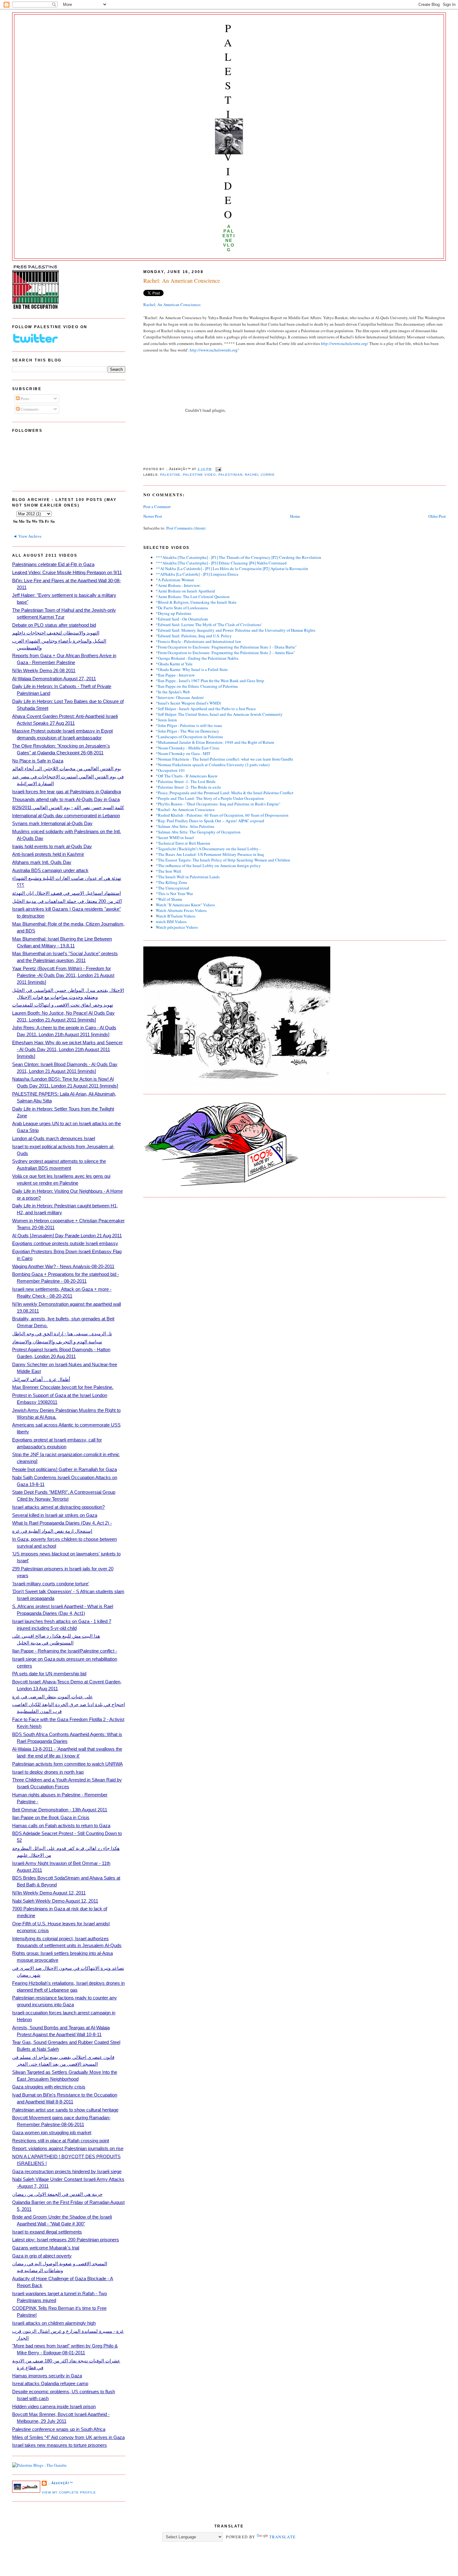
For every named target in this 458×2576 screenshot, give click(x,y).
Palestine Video (229, 121)
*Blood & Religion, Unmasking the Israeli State (196, 602)
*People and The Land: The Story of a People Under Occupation (210, 798)
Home (295, 516)
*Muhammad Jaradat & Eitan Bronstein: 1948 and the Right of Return (215, 742)
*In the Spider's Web (173, 692)
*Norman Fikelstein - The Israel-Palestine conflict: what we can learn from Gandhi (224, 759)
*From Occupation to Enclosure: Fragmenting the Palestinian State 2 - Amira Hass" (225, 653)
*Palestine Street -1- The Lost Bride (186, 781)
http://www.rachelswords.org (214, 350)
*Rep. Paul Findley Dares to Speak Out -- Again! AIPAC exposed (210, 821)
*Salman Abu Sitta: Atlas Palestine (185, 826)
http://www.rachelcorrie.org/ (345, 343)
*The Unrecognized (172, 888)
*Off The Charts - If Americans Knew (187, 776)
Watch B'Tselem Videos (176, 916)
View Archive (30, 536)
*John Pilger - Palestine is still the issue (189, 725)
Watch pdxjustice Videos (177, 927)
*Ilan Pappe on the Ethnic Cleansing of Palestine (197, 686)
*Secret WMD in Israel (175, 837)
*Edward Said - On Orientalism (182, 619)
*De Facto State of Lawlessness (182, 608)
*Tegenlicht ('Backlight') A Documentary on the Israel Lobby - (208, 849)
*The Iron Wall (168, 871)
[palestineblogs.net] (39, 2465)
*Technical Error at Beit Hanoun (183, 843)
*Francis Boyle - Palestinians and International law (198, 641)
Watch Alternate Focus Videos (181, 910)
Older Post (437, 516)
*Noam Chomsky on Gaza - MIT (183, 753)
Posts (24, 399)
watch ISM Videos (171, 922)
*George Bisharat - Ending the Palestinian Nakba (197, 658)
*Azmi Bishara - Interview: (178, 585)
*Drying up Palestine (174, 613)
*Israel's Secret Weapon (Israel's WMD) (188, 703)
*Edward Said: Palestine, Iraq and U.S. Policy (194, 636)
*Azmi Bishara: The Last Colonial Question (193, 597)
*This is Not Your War (174, 894)
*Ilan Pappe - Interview (175, 675)
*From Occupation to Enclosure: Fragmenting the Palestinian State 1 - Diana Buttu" (226, 647)
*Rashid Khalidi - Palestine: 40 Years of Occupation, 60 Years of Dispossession (222, 815)
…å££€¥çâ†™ (61, 2483)
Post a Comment (157, 507)
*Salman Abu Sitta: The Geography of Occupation (198, 832)
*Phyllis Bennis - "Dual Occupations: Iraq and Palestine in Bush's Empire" (218, 804)
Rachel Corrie (260, 475)
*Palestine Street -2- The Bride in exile (188, 787)
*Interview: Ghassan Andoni (180, 697)
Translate (283, 2537)
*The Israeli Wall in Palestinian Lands (188, 877)
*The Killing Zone (172, 882)
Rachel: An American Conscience (182, 281)
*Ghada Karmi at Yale (174, 664)
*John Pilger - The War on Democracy (188, 731)
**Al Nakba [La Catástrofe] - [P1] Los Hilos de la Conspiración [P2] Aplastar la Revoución (232, 569)
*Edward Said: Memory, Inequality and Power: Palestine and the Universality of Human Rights (236, 630)
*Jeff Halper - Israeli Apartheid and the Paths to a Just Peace (206, 709)
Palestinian (230, 475)
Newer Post (153, 516)
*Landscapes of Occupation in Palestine (189, 737)
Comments (29, 409)
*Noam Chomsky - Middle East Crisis (188, 748)
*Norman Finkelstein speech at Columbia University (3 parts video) (213, 765)
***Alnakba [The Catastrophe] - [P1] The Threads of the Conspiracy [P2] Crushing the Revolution (239, 557)
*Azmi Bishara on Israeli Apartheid (185, 591)
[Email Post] (218, 469)
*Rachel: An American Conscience (185, 809)
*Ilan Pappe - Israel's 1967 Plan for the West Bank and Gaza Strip (210, 681)
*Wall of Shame (169, 899)
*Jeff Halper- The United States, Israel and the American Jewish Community (219, 714)
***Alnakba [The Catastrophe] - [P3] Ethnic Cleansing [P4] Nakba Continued (221, 563)
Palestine (170, 475)
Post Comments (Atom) (186, 528)
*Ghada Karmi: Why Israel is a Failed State (192, 669)
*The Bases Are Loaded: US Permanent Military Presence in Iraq (210, 854)
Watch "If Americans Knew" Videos (185, 905)
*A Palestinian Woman (175, 580)
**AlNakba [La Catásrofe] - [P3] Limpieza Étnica (197, 574)
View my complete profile (69, 2492)
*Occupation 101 (170, 770)
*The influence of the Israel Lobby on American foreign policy (208, 866)
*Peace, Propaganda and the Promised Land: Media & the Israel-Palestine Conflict (225, 793)
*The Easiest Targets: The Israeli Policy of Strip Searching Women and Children (223, 860)
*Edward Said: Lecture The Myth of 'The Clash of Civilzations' (209, 625)
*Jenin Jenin (166, 720)
